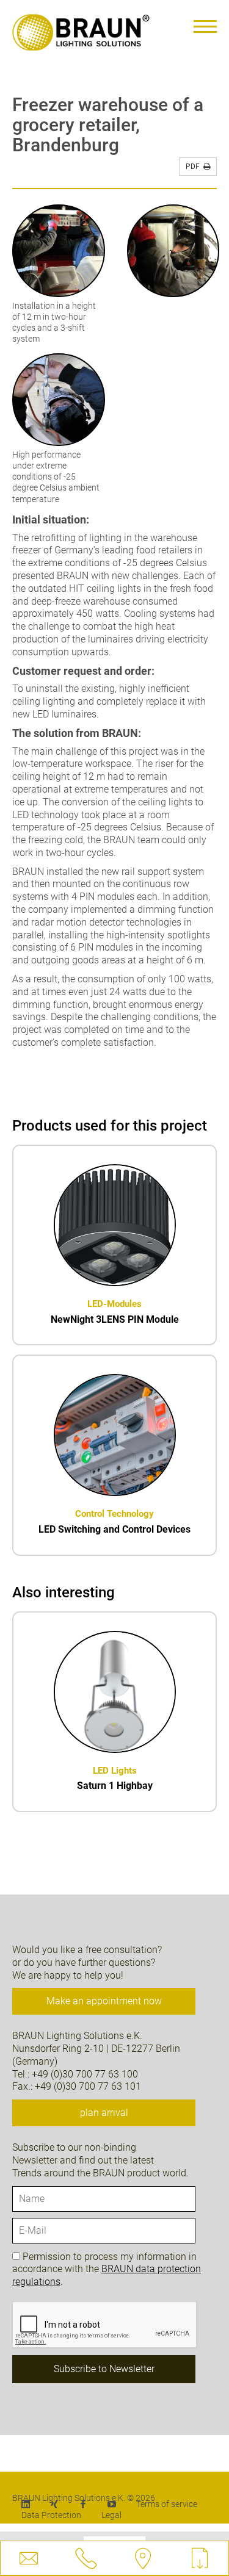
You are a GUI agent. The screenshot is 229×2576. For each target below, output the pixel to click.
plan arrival (104, 2113)
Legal (111, 2515)
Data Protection (51, 2515)
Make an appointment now (104, 2001)
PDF (194, 167)
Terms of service (167, 2504)
